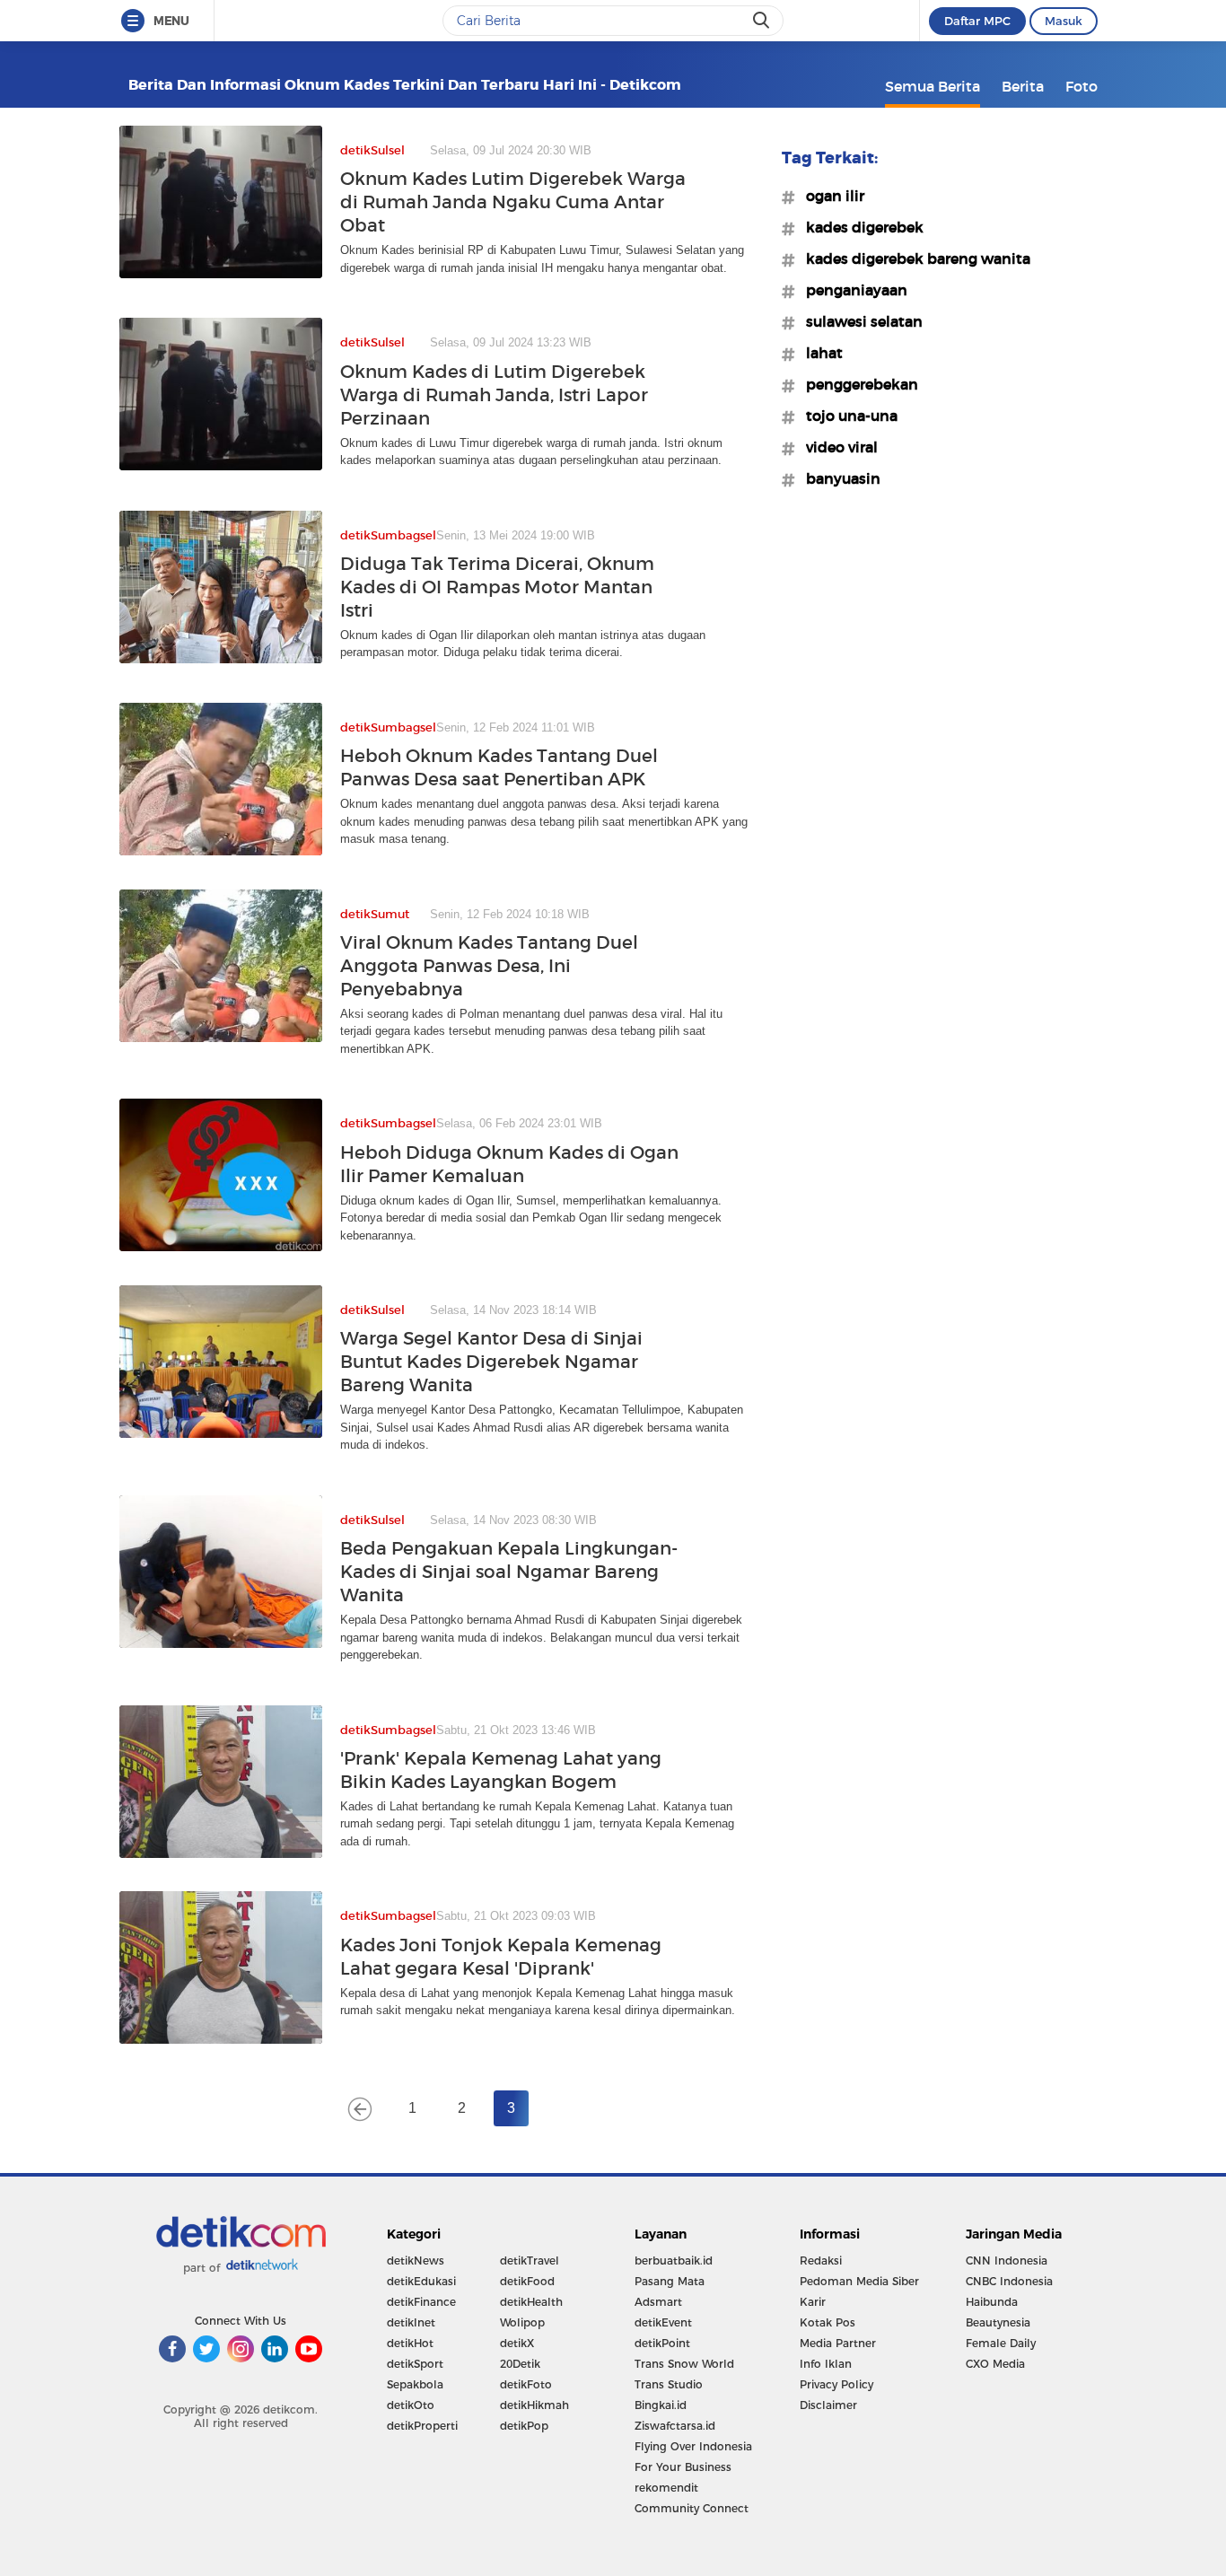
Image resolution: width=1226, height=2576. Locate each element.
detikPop (524, 2426)
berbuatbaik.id (674, 2261)
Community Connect (692, 2508)
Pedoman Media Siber (859, 2281)
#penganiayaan (851, 290)
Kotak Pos (828, 2322)
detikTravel (530, 2261)
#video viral (836, 447)
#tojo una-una (846, 416)
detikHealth (531, 2302)
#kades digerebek (859, 227)
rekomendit (666, 2488)
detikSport (415, 2364)
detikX (517, 2343)
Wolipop (522, 2322)
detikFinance (421, 2302)
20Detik (520, 2364)
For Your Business (683, 2467)
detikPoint (662, 2343)
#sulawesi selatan (859, 321)
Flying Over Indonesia (693, 2446)
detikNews (416, 2261)
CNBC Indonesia (1009, 2281)
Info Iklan (826, 2364)
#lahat (819, 353)
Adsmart (658, 2302)
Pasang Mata (670, 2281)
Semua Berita (933, 86)
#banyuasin (838, 478)
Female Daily (1001, 2343)
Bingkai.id (661, 2405)
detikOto (411, 2405)
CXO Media (995, 2364)
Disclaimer (828, 2405)
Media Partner (838, 2343)
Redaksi (821, 2261)
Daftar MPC (977, 21)
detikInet (411, 2322)
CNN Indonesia (1007, 2261)
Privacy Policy (836, 2384)
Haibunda (992, 2302)
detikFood (527, 2281)
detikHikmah (534, 2405)
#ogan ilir (830, 196)
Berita (1023, 86)
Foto (1082, 86)
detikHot (410, 2343)
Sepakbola (415, 2384)
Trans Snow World (684, 2364)
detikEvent (663, 2322)
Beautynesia (998, 2322)
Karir (813, 2302)
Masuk (1064, 21)
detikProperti (422, 2426)
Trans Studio (669, 2384)
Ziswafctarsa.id (675, 2426)
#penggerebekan (857, 384)
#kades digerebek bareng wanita (913, 258)
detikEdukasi (421, 2281)
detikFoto (526, 2384)
